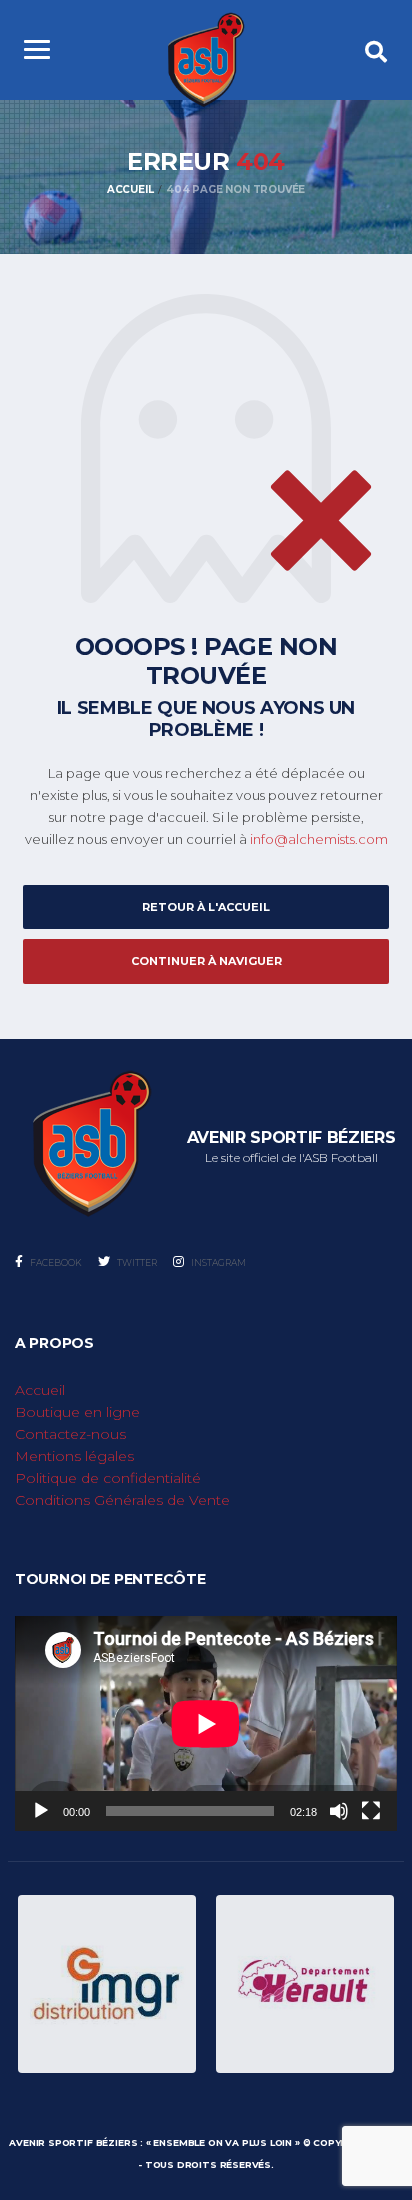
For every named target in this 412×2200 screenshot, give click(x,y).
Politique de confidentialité (108, 1478)
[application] (206, 1723)
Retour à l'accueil (206, 907)
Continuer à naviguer (206, 961)
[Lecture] (41, 1811)
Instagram (217, 1262)
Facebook (55, 1262)
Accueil (40, 1390)
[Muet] (339, 1811)
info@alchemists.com (319, 839)
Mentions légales (74, 1456)
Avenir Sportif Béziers (73, 2142)
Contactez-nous (70, 1434)
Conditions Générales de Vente (122, 1500)
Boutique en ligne (77, 1412)
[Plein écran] (371, 1811)
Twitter (136, 1262)
